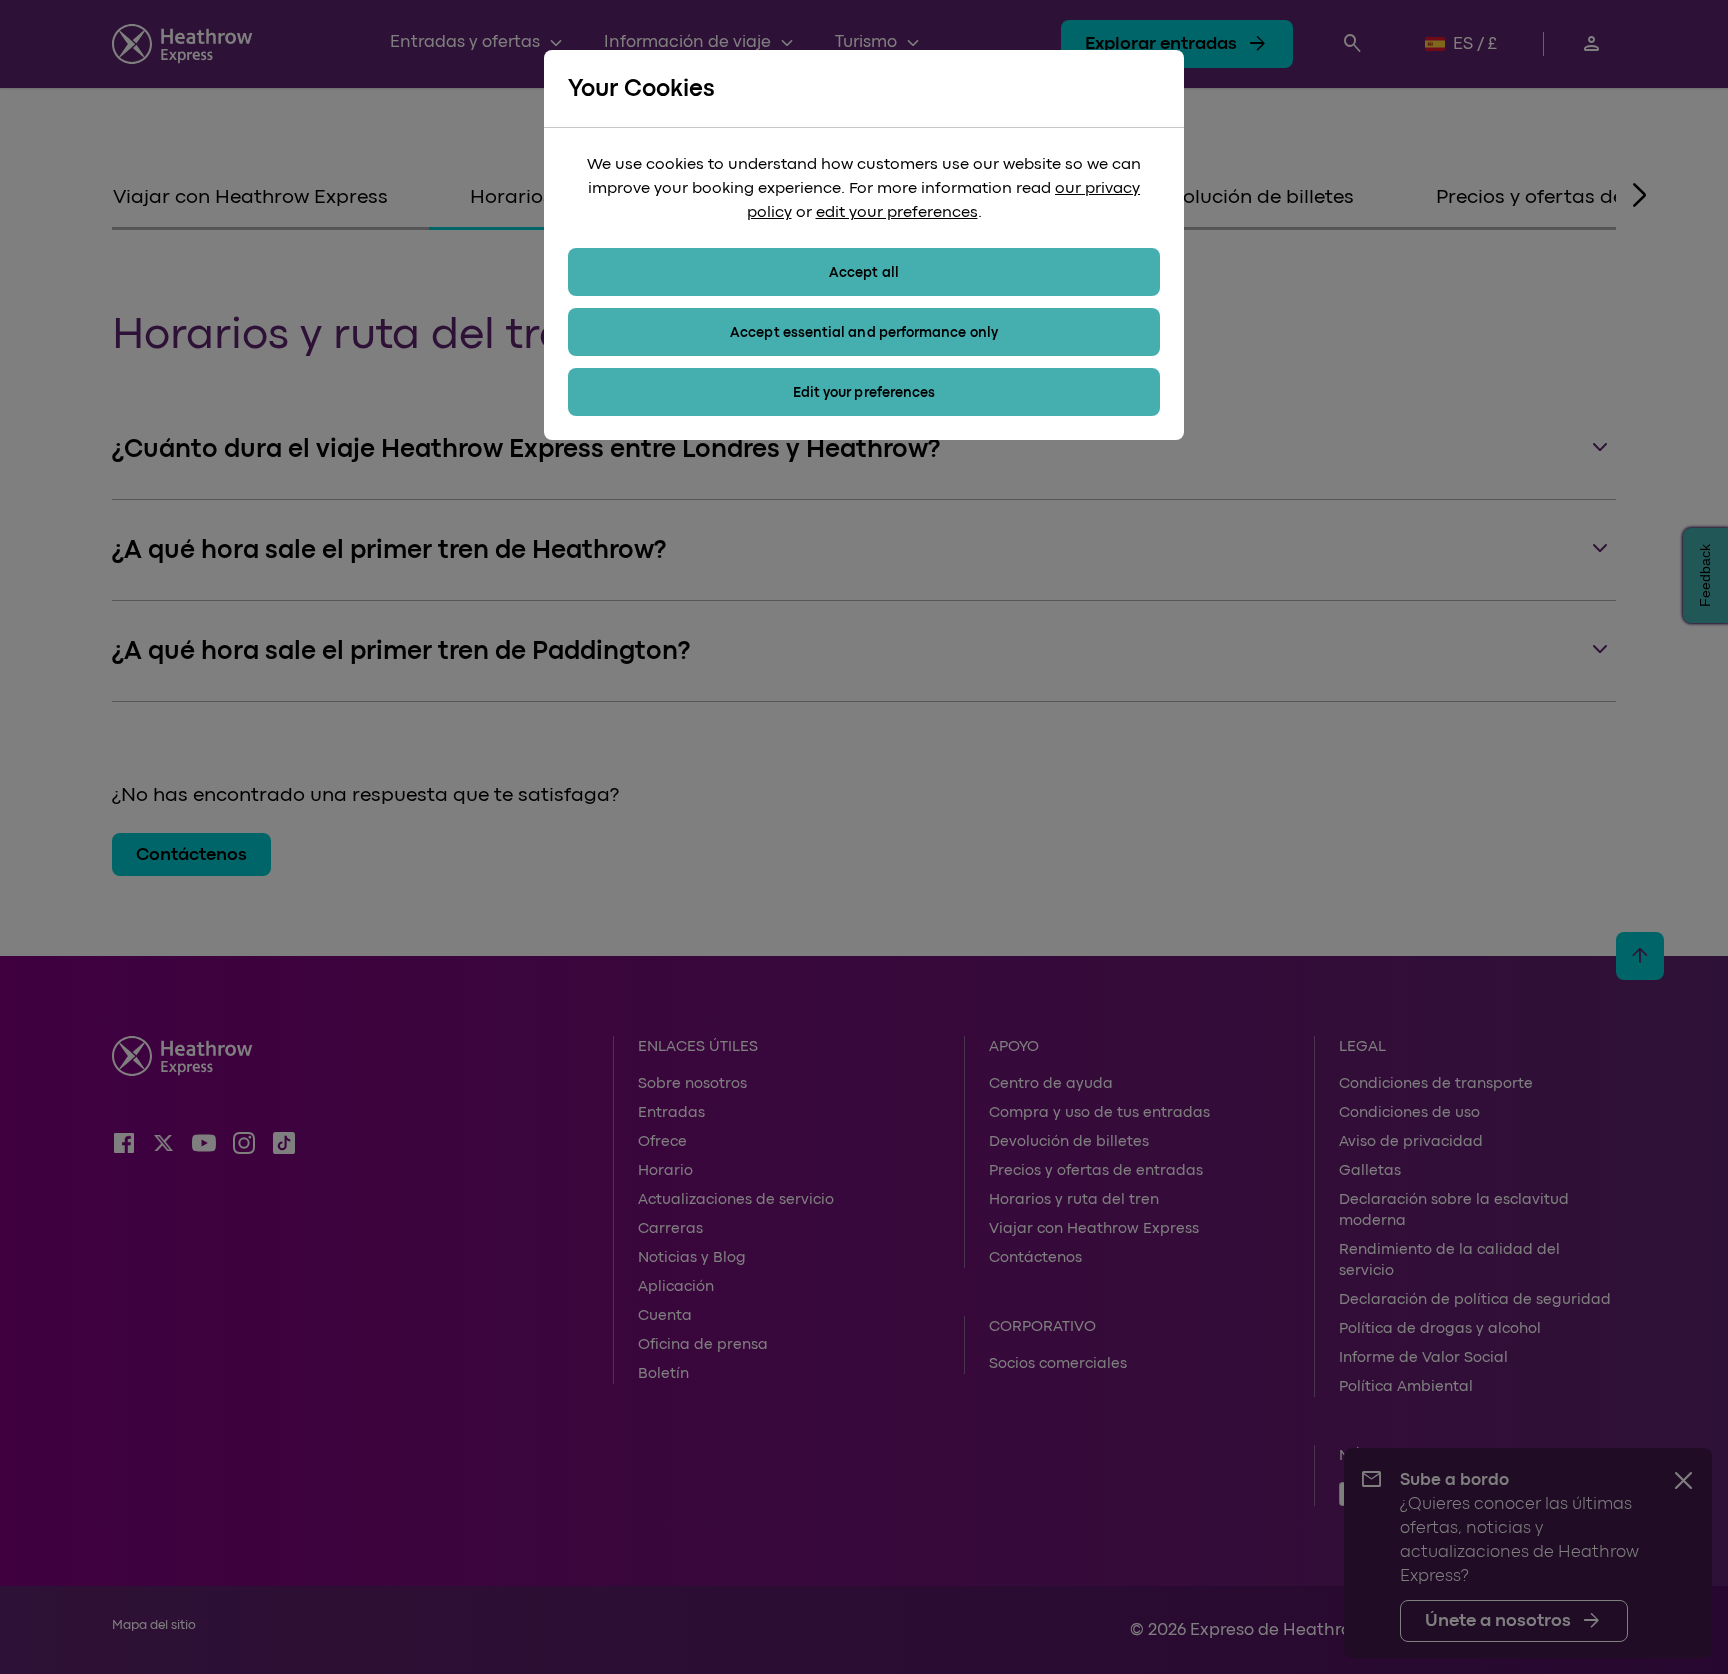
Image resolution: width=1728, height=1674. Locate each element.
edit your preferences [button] (897, 212)
